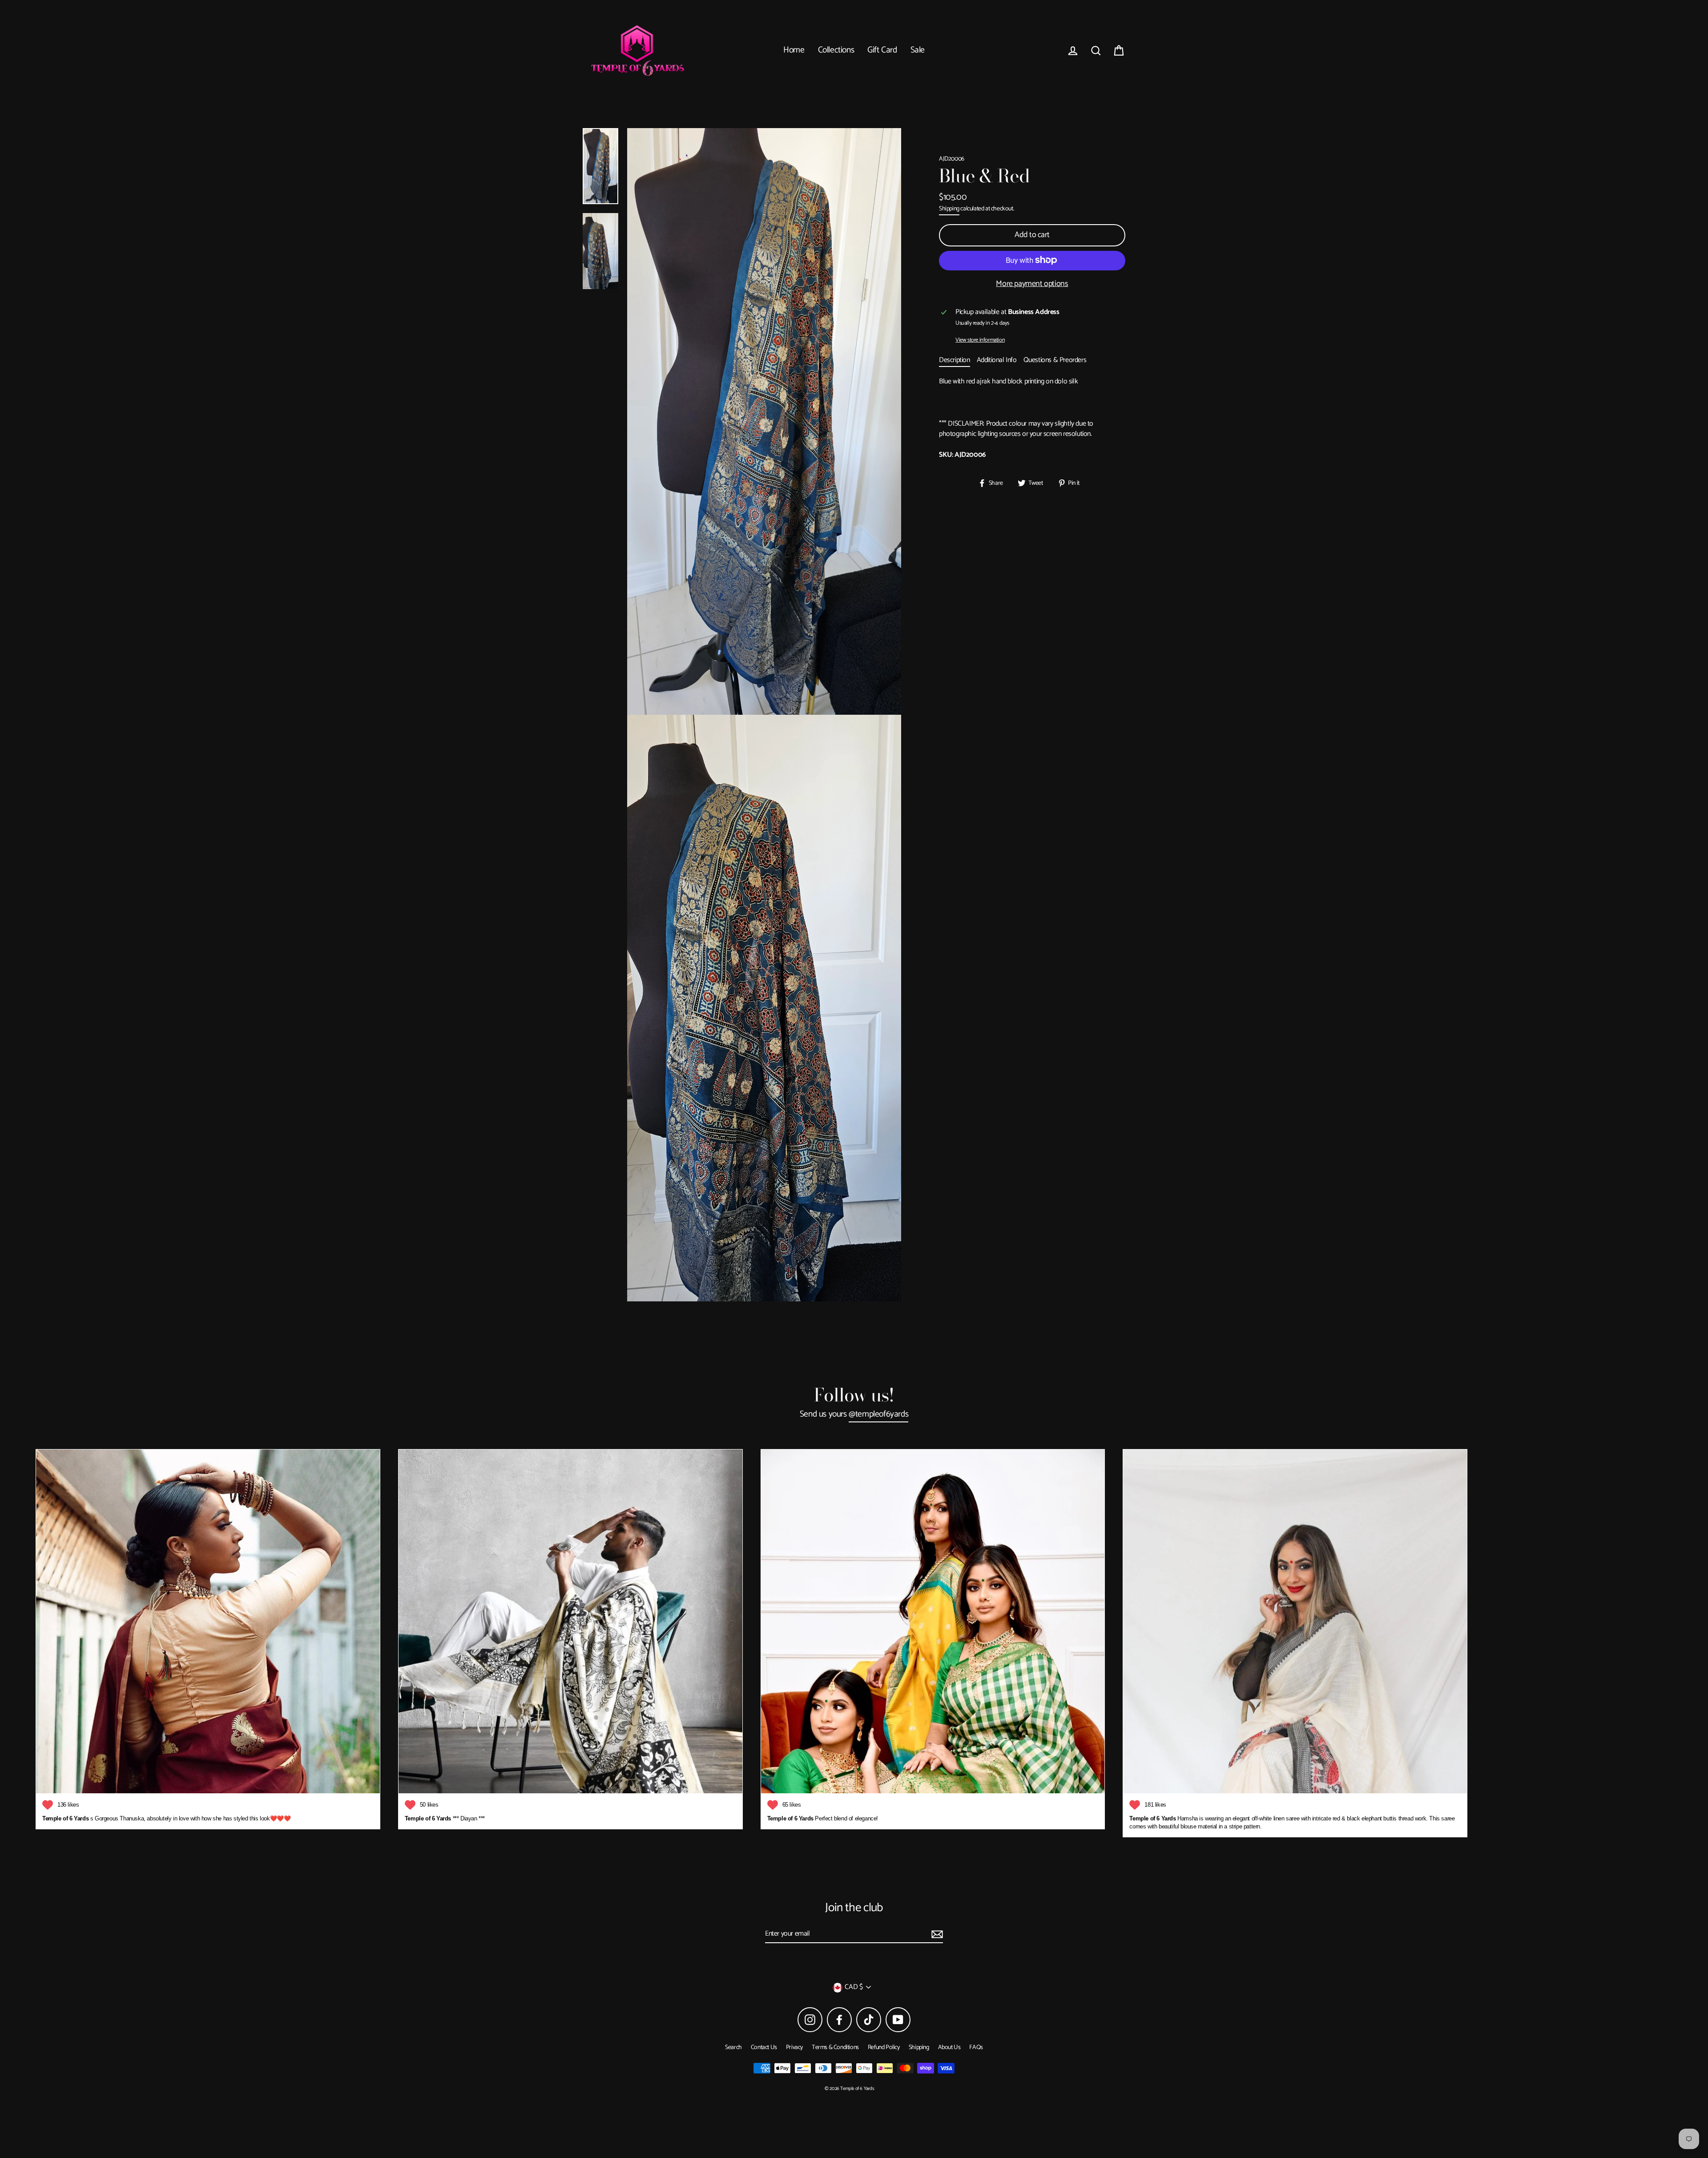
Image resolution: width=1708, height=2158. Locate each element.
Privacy (794, 2047)
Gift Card (882, 50)
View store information (980, 340)
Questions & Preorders (1055, 360)
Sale (918, 50)
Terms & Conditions (835, 2047)
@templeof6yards (878, 1415)
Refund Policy (884, 2047)
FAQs (976, 2047)
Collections (836, 50)
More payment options (1032, 284)
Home (794, 50)
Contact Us (764, 2047)
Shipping (949, 209)
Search (733, 2047)
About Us (949, 2047)
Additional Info (997, 360)
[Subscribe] (936, 1934)
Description (955, 360)
